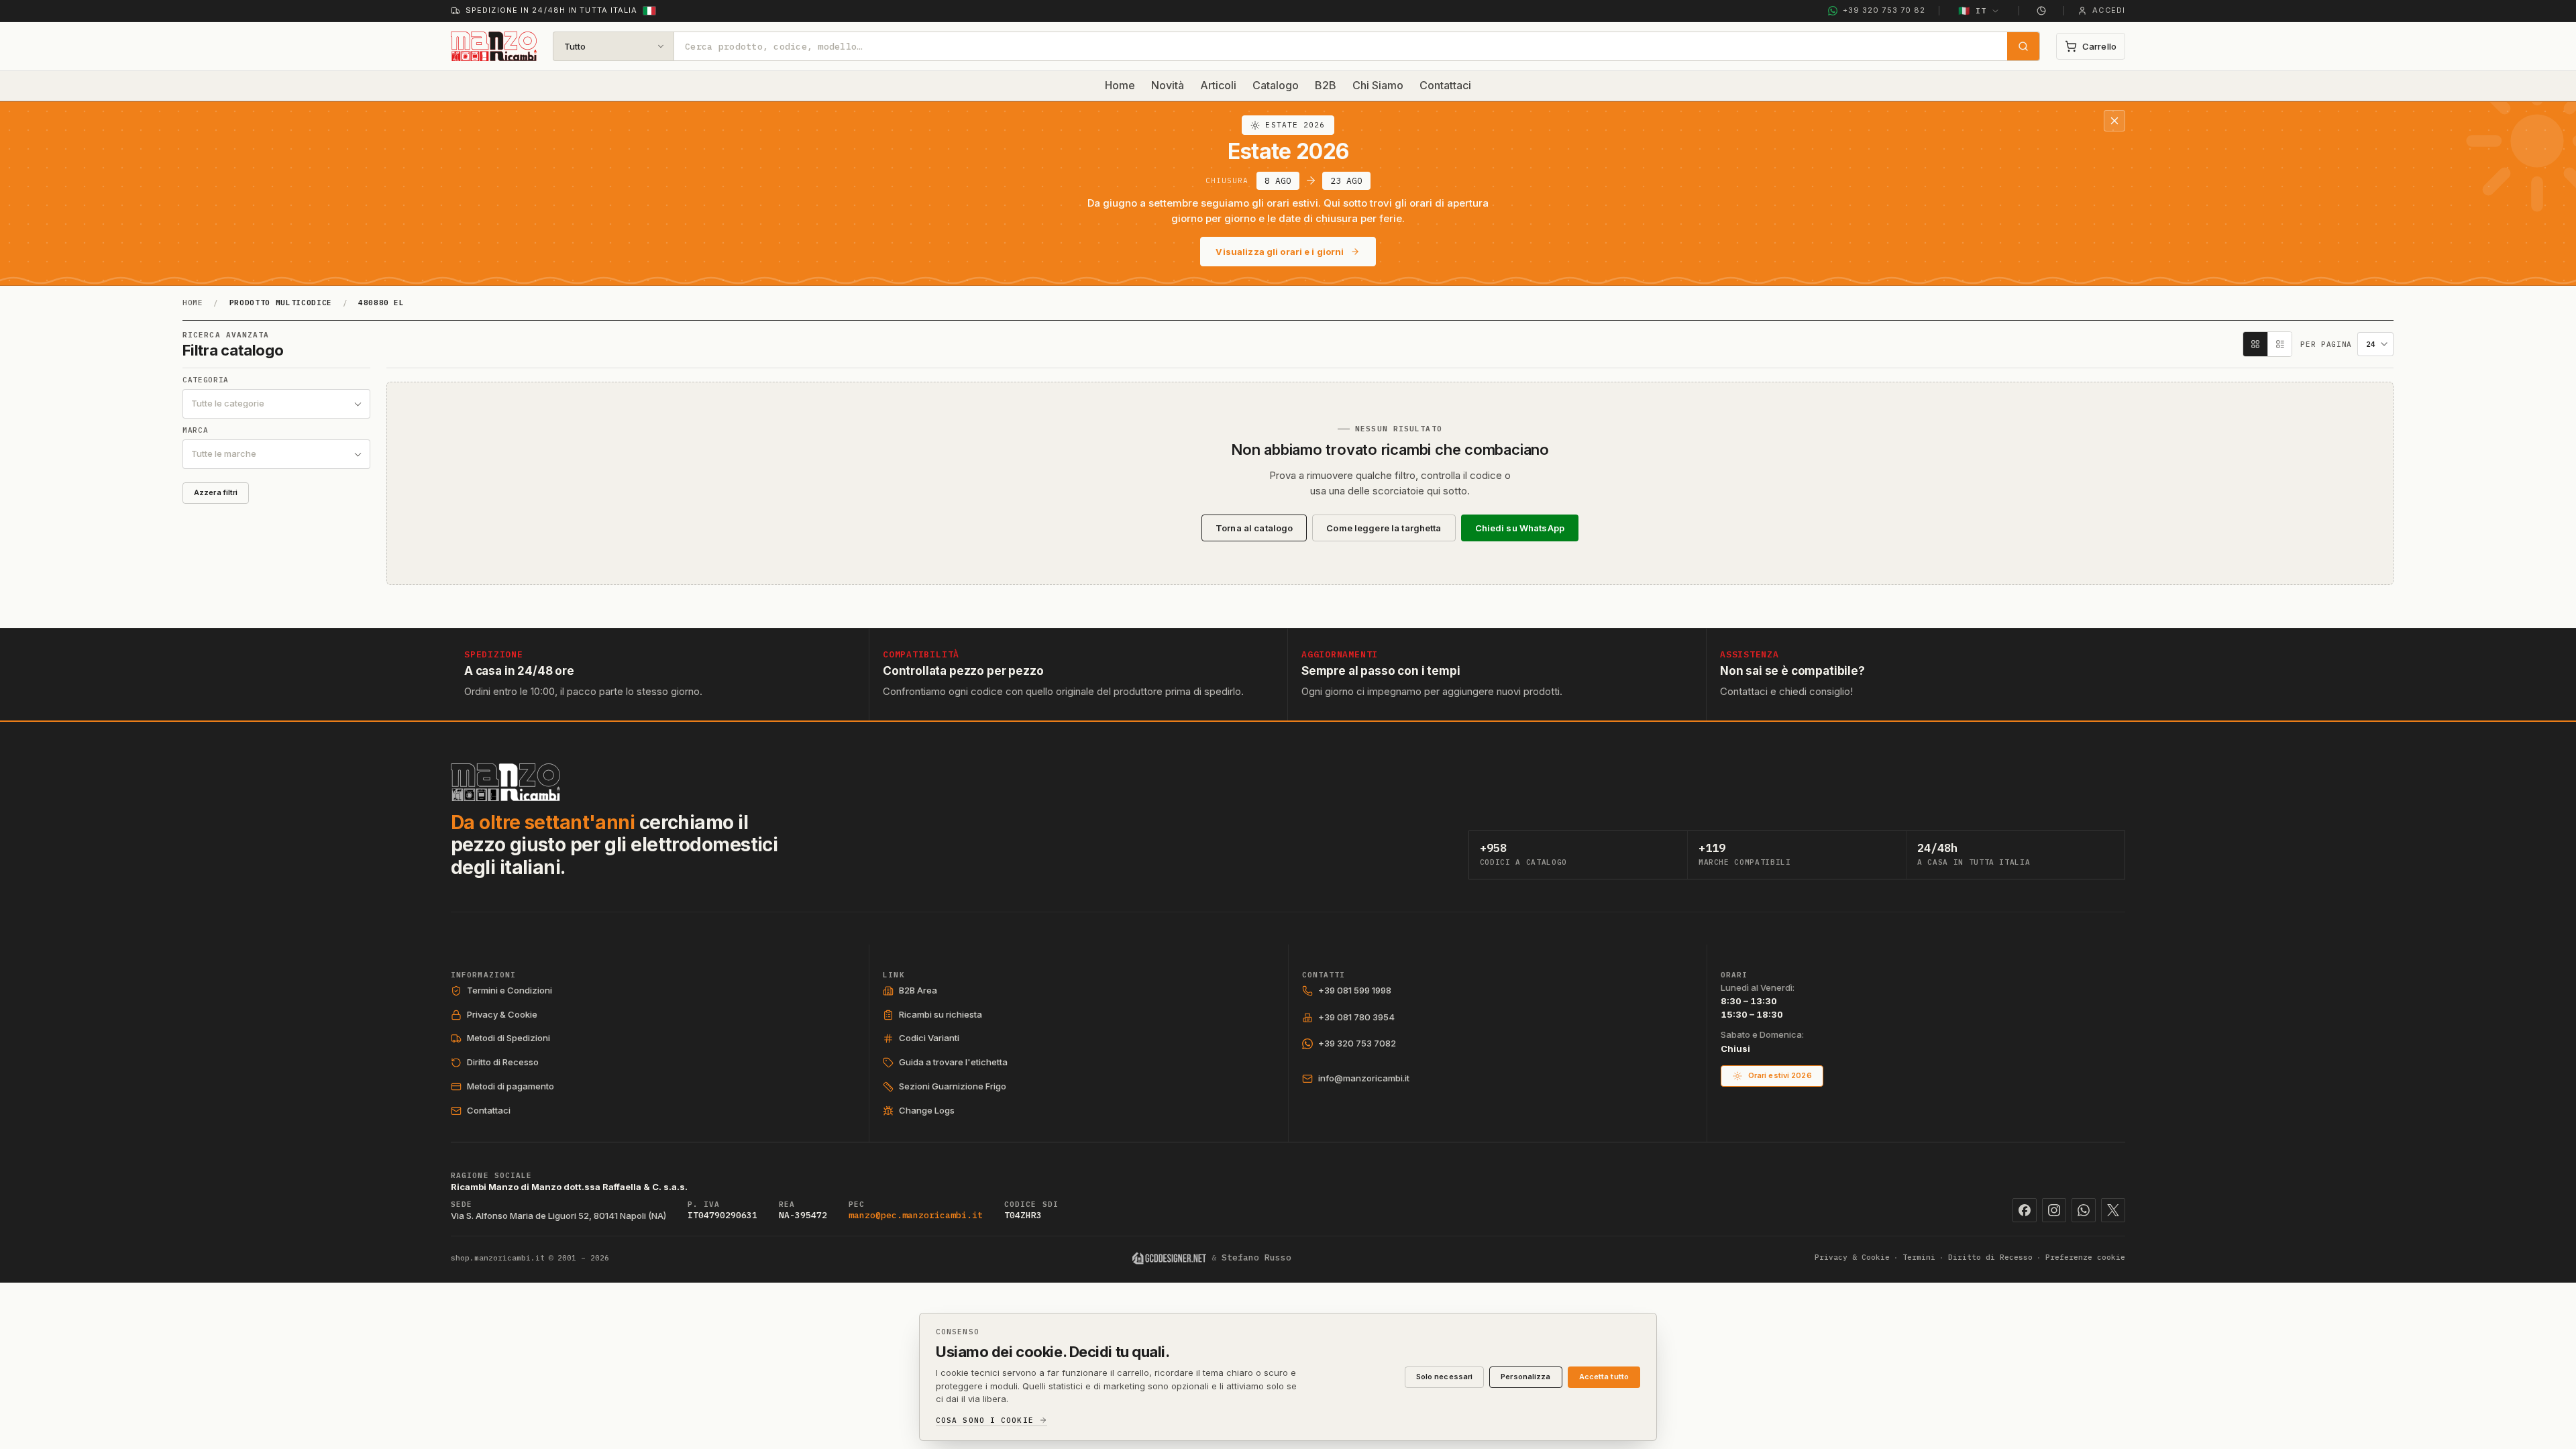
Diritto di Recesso (503, 1062)
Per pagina (2326, 344)
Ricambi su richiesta (941, 1014)
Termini (1919, 1257)
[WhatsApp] (2084, 1210)
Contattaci (1445, 85)
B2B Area (918, 990)
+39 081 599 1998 (1355, 990)
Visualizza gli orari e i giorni (1280, 252)
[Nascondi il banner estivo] (2114, 121)
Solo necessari (1445, 1377)
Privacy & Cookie (502, 1014)
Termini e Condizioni (509, 990)
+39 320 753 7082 (1357, 1043)
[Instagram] (2054, 1210)
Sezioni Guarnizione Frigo (953, 1086)
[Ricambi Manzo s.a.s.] (505, 782)
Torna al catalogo (1254, 528)
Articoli (1218, 85)
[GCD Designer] (1170, 1258)
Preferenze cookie (2085, 1257)
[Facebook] (2025, 1210)
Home (1120, 85)
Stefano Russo (1256, 1257)
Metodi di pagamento (511, 1086)
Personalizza (1525, 1377)
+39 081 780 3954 (1356, 1017)
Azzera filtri (216, 492)
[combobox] (1341, 46)
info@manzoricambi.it (1364, 1078)
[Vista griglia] (2255, 344)
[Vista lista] (2279, 344)
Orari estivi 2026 (1780, 1075)
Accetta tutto (1604, 1377)
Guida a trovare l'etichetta (953, 1062)
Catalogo (1276, 85)
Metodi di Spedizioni (508, 1038)
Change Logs (927, 1110)
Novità (1168, 85)
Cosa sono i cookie (985, 1420)
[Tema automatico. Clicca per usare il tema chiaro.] (2041, 11)
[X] (2113, 1210)
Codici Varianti (929, 1038)
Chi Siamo (1378, 85)
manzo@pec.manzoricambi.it (916, 1215)
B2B (1326, 85)
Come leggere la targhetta (1384, 528)
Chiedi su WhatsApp (1520, 528)
